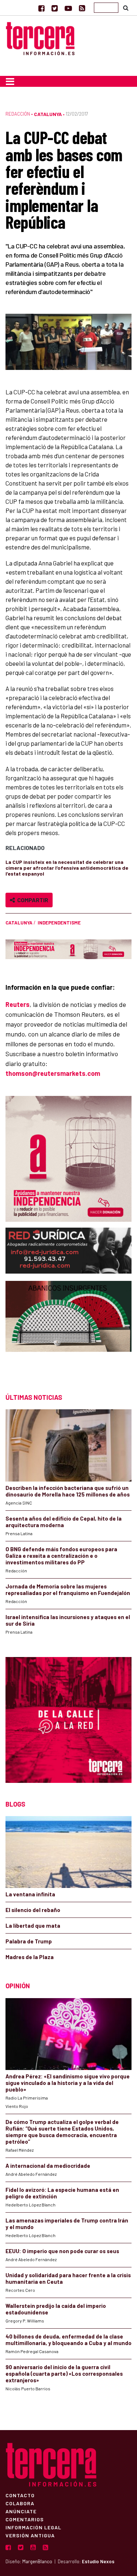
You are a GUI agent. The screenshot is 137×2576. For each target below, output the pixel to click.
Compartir (32, 900)
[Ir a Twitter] (55, 8)
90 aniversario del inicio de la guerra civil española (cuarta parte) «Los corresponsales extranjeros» (64, 2374)
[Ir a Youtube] (68, 8)
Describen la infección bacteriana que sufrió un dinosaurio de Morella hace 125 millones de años (68, 1491)
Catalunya (48, 114)
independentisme (59, 923)
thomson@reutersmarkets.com (53, 1073)
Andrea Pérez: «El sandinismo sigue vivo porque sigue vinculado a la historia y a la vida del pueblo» (68, 2083)
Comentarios (25, 2519)
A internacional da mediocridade (48, 2166)
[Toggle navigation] (10, 81)
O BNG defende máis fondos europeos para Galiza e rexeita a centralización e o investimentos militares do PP (61, 1556)
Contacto (20, 2495)
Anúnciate (21, 2511)
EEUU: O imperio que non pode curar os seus (62, 2251)
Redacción (18, 114)
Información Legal (33, 2527)
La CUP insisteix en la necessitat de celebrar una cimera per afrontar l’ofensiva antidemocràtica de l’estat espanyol (67, 868)
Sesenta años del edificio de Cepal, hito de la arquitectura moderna (64, 1522)
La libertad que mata (33, 1926)
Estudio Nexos (98, 2561)
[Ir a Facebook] (41, 8)
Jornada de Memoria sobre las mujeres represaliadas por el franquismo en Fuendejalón (68, 1590)
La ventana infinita (30, 1894)
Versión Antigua (30, 2535)
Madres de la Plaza (30, 1957)
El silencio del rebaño (33, 1910)
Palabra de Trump (29, 1941)
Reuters (18, 1004)
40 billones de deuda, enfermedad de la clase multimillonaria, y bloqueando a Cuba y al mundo (68, 2340)
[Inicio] (40, 38)
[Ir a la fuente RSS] (82, 8)
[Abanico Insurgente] (68, 1330)
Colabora (20, 2503)
